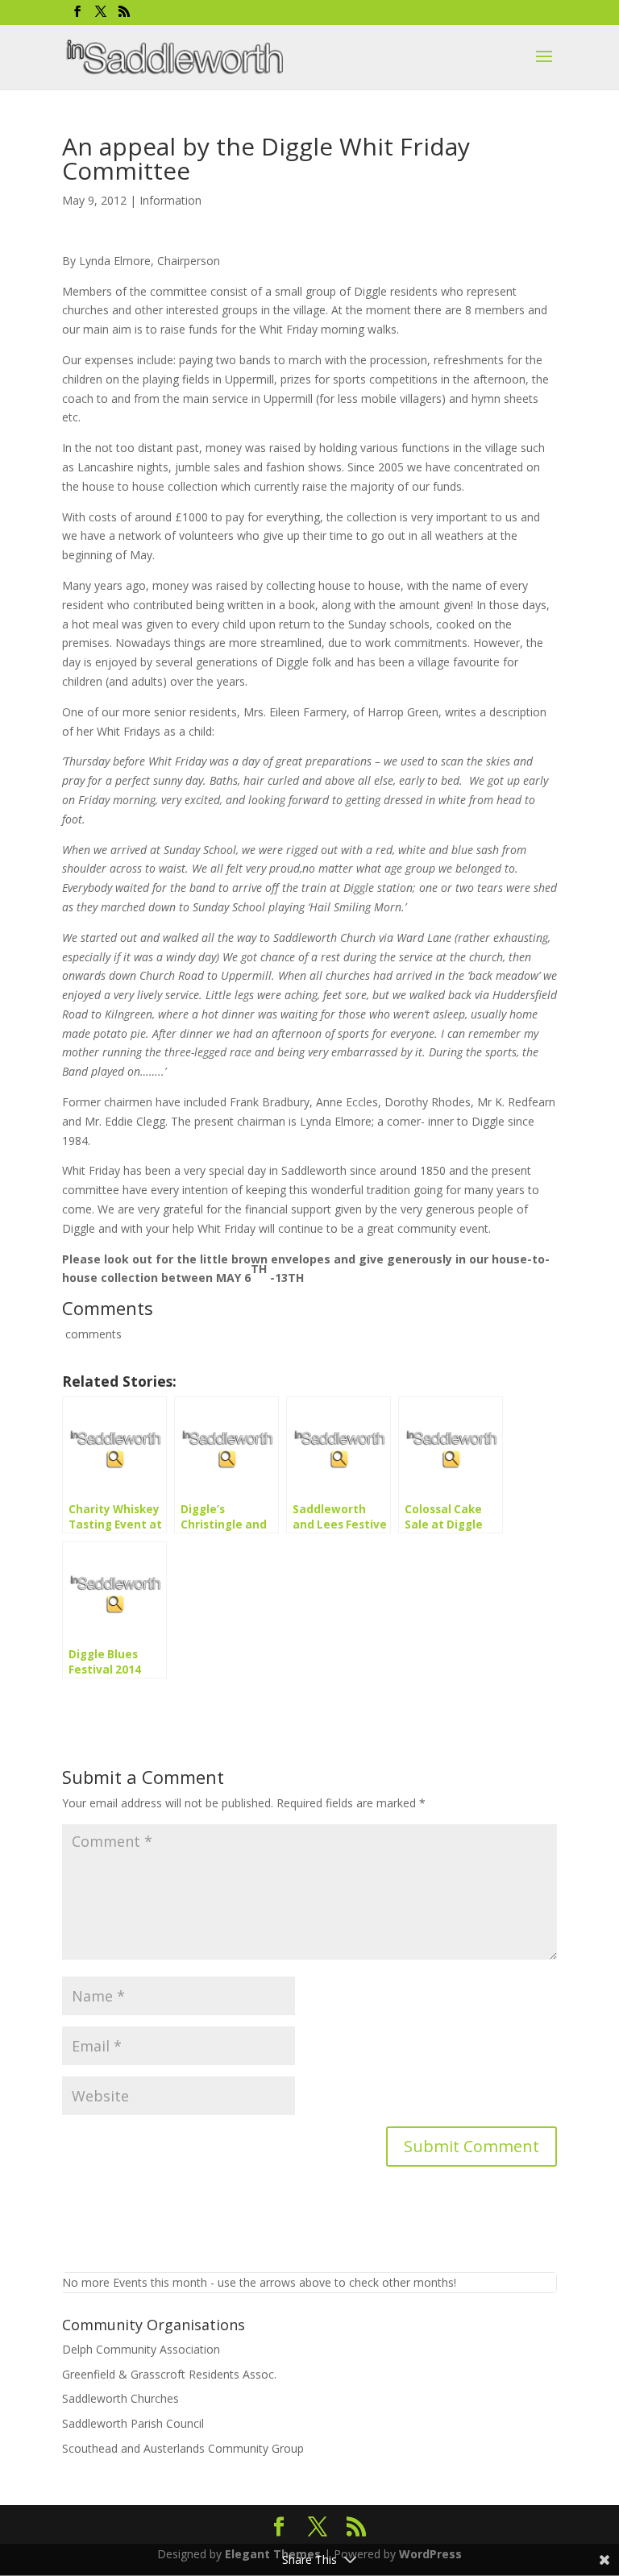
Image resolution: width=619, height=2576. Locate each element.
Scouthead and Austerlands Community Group (183, 2448)
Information (170, 200)
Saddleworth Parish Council (133, 2423)
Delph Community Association (141, 2349)
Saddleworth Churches (120, 2398)
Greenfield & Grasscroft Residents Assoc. (169, 2374)
